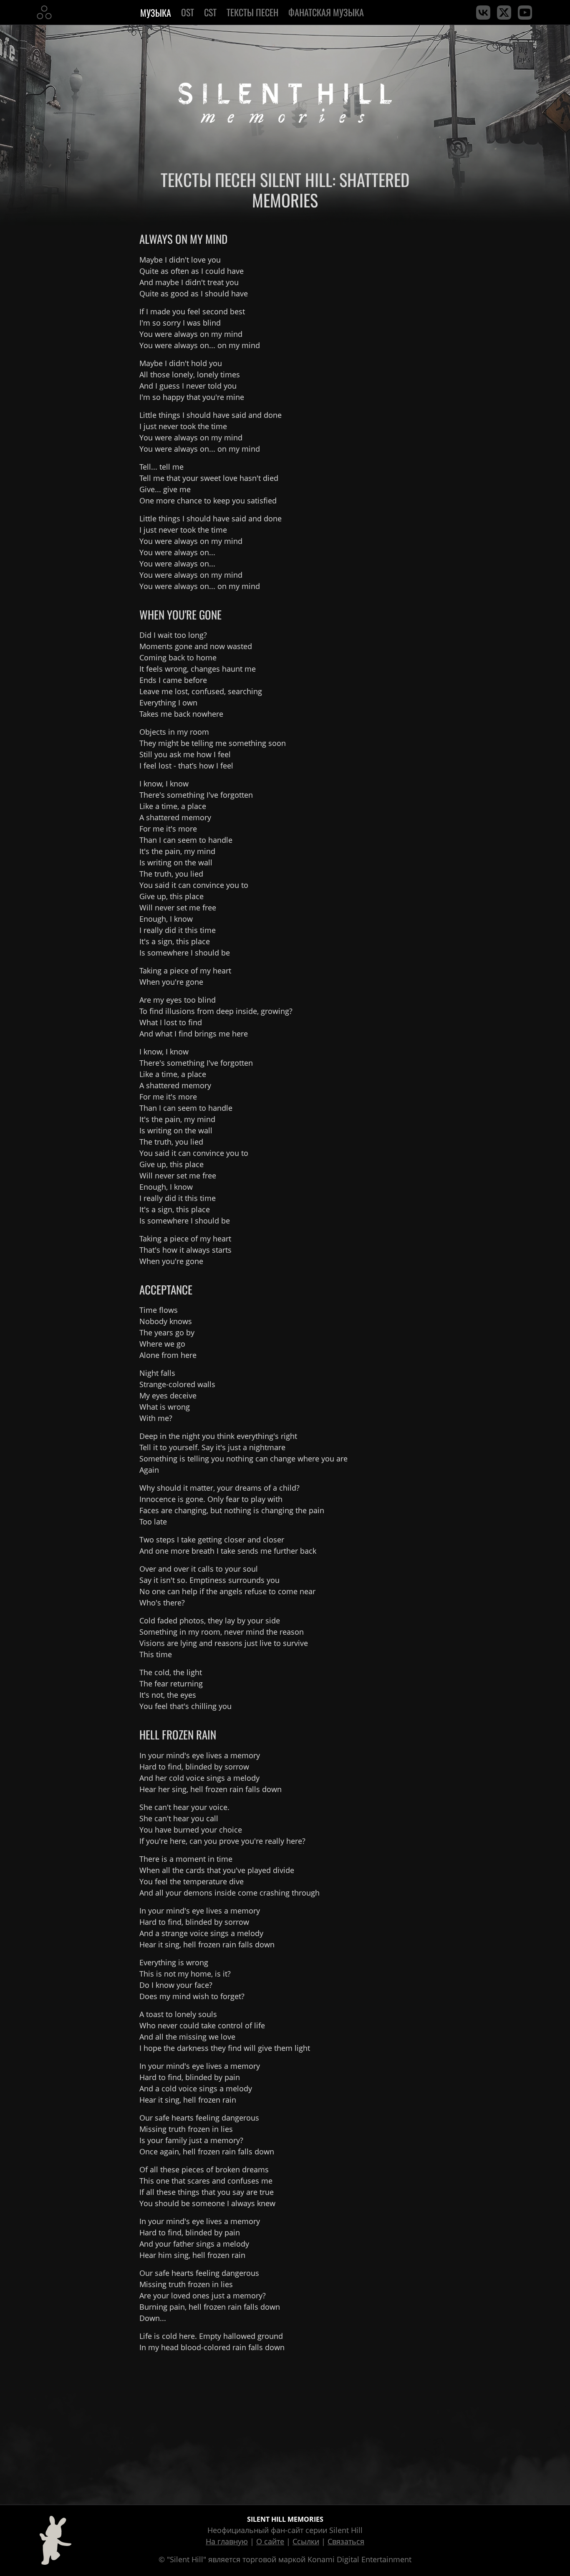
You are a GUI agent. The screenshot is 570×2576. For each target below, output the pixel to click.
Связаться (346, 2541)
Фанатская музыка (326, 12)
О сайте (270, 2541)
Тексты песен (252, 12)
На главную (227, 2541)
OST (188, 12)
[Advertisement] (285, 2427)
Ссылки (306, 2541)
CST (210, 12)
